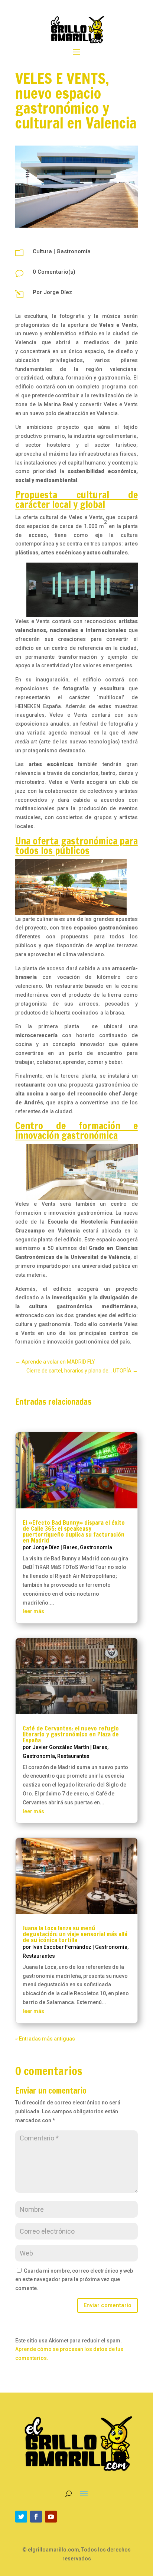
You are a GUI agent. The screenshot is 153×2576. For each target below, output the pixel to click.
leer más (33, 1611)
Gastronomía (74, 251)
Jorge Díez (58, 292)
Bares (70, 1547)
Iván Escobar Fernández (62, 1947)
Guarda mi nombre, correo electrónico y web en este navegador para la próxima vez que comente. (74, 2280)
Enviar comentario (108, 2305)
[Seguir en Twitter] (21, 2517)
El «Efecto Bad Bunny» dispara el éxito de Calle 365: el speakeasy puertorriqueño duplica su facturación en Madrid (74, 1531)
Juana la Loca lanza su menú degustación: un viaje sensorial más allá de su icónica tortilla (75, 1934)
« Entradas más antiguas (45, 2039)
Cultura (42, 251)
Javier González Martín (61, 1747)
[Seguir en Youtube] (51, 2517)
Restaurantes (73, 1756)
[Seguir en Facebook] (36, 2517)
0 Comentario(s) (54, 272)
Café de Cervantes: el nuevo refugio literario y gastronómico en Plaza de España (71, 1734)
